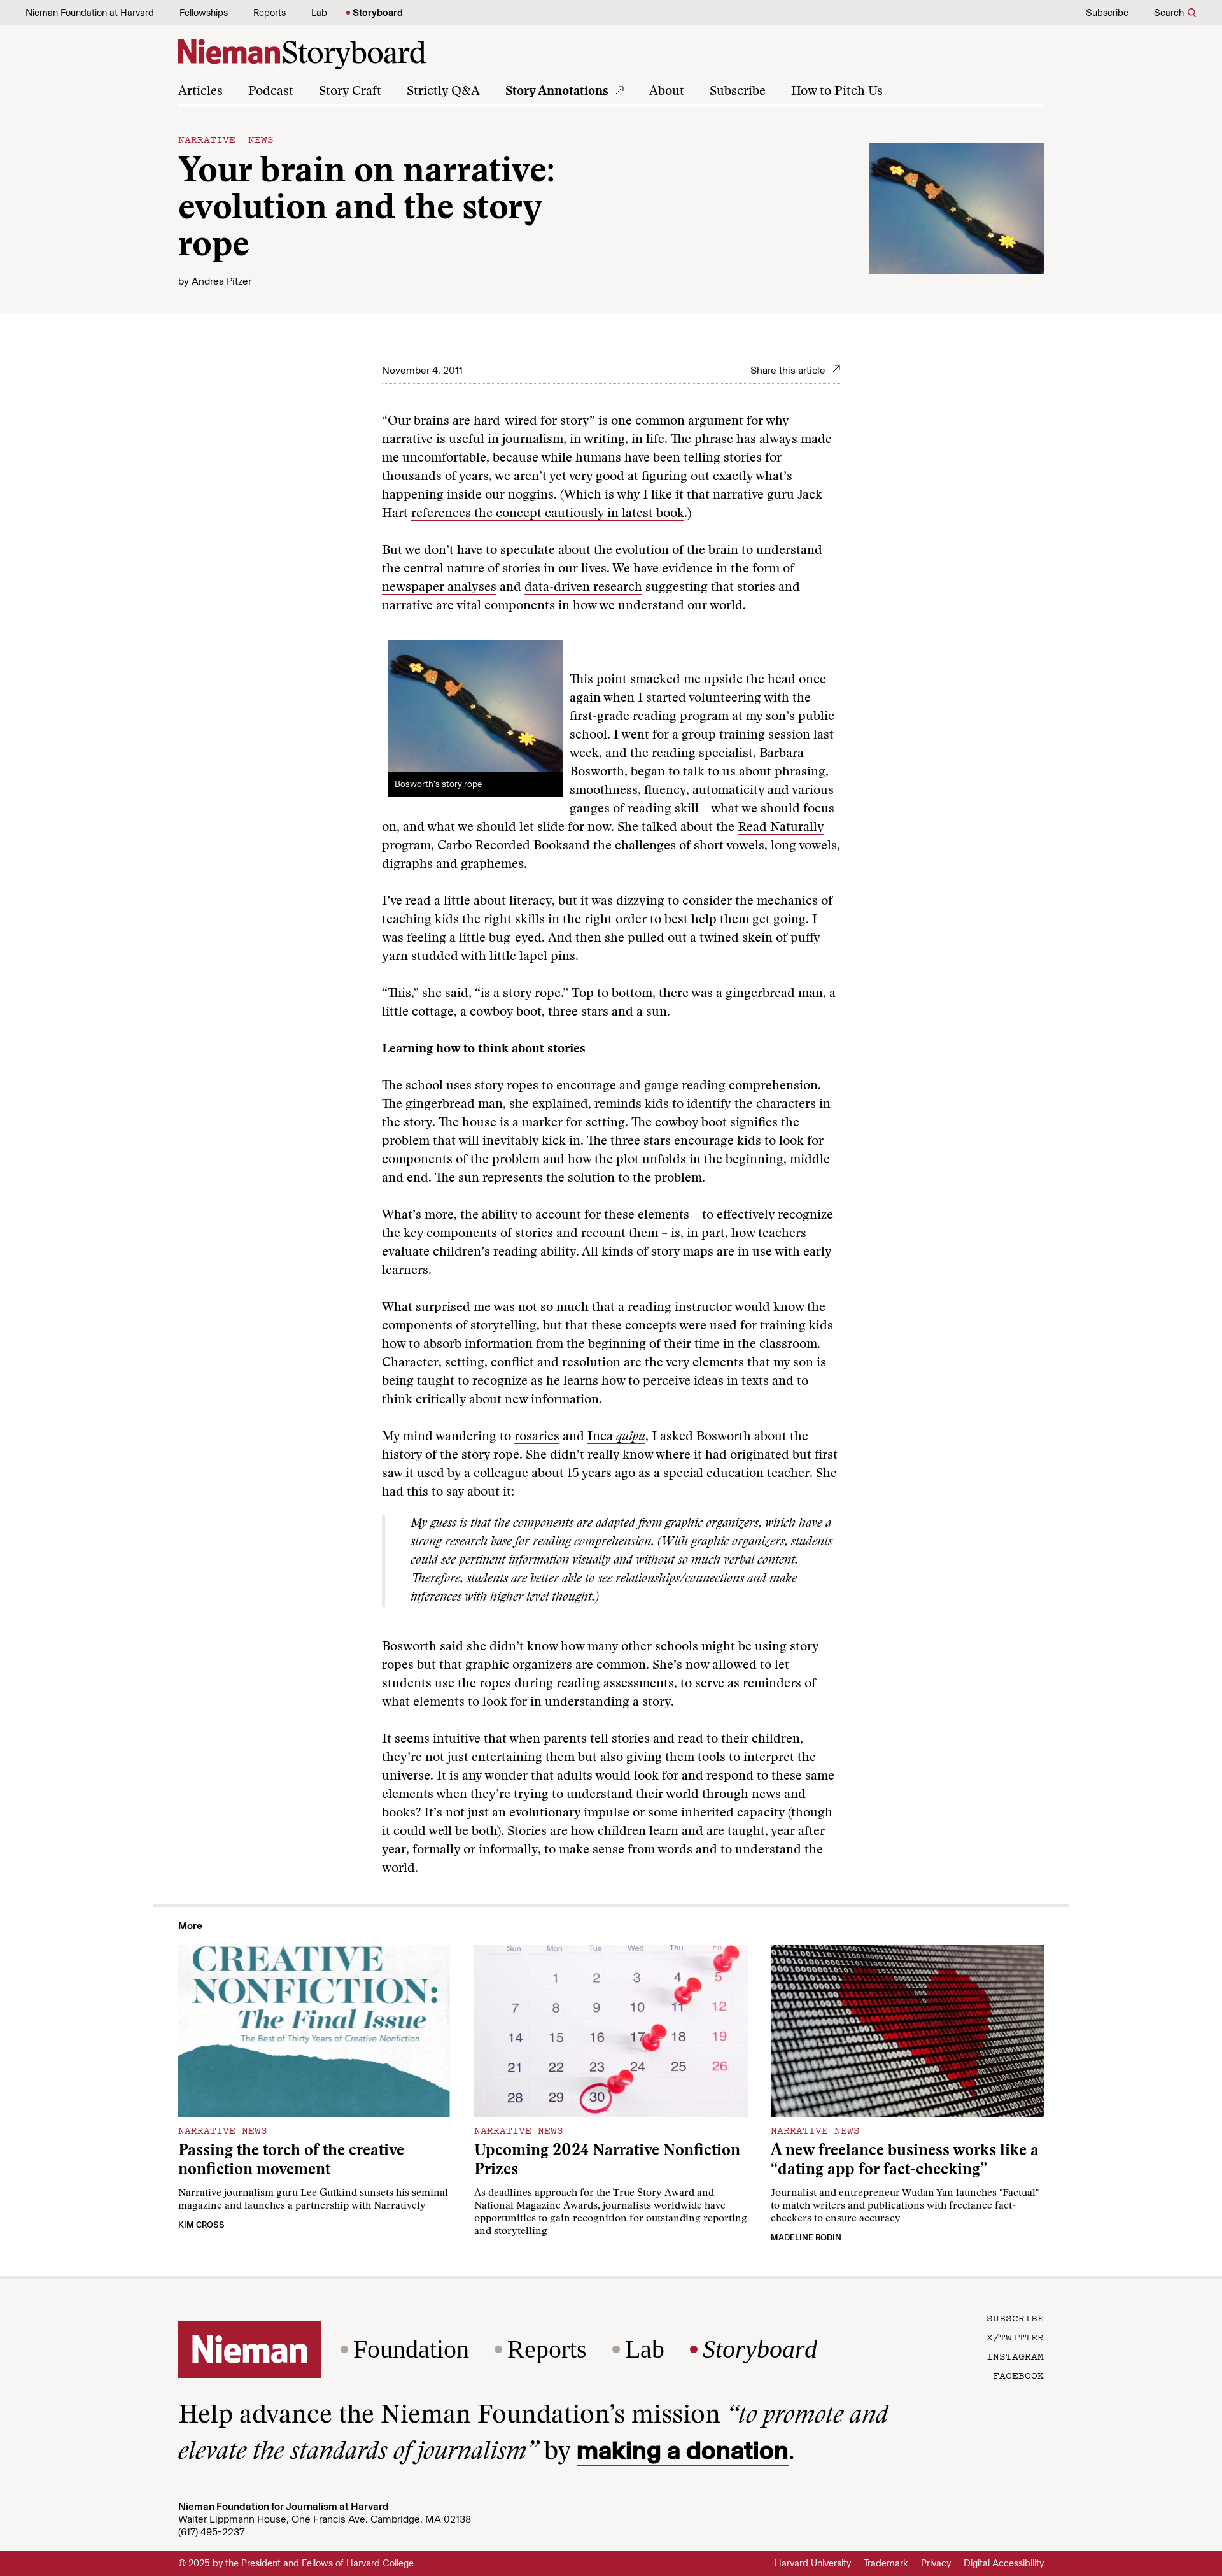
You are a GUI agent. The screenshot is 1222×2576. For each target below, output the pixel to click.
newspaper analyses (439, 588)
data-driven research (583, 588)
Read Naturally (781, 828)
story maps (682, 1252)
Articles (200, 92)
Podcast (271, 92)
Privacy (936, 2563)
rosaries (537, 1437)
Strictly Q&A (443, 92)
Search (1169, 13)
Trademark (886, 2563)
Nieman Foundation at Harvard (90, 13)
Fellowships (204, 13)
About (667, 92)
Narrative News (226, 139)
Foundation (411, 2349)
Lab (319, 13)
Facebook (1018, 2375)
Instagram (1015, 2356)
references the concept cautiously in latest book (548, 514)
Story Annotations (557, 92)
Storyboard (378, 13)
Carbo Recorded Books (503, 846)
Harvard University (813, 2563)
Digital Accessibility (1004, 2563)
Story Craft (350, 92)
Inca (616, 1437)
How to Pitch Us (837, 92)
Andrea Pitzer (221, 281)
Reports (270, 13)
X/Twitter (1015, 2337)
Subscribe (1107, 13)
